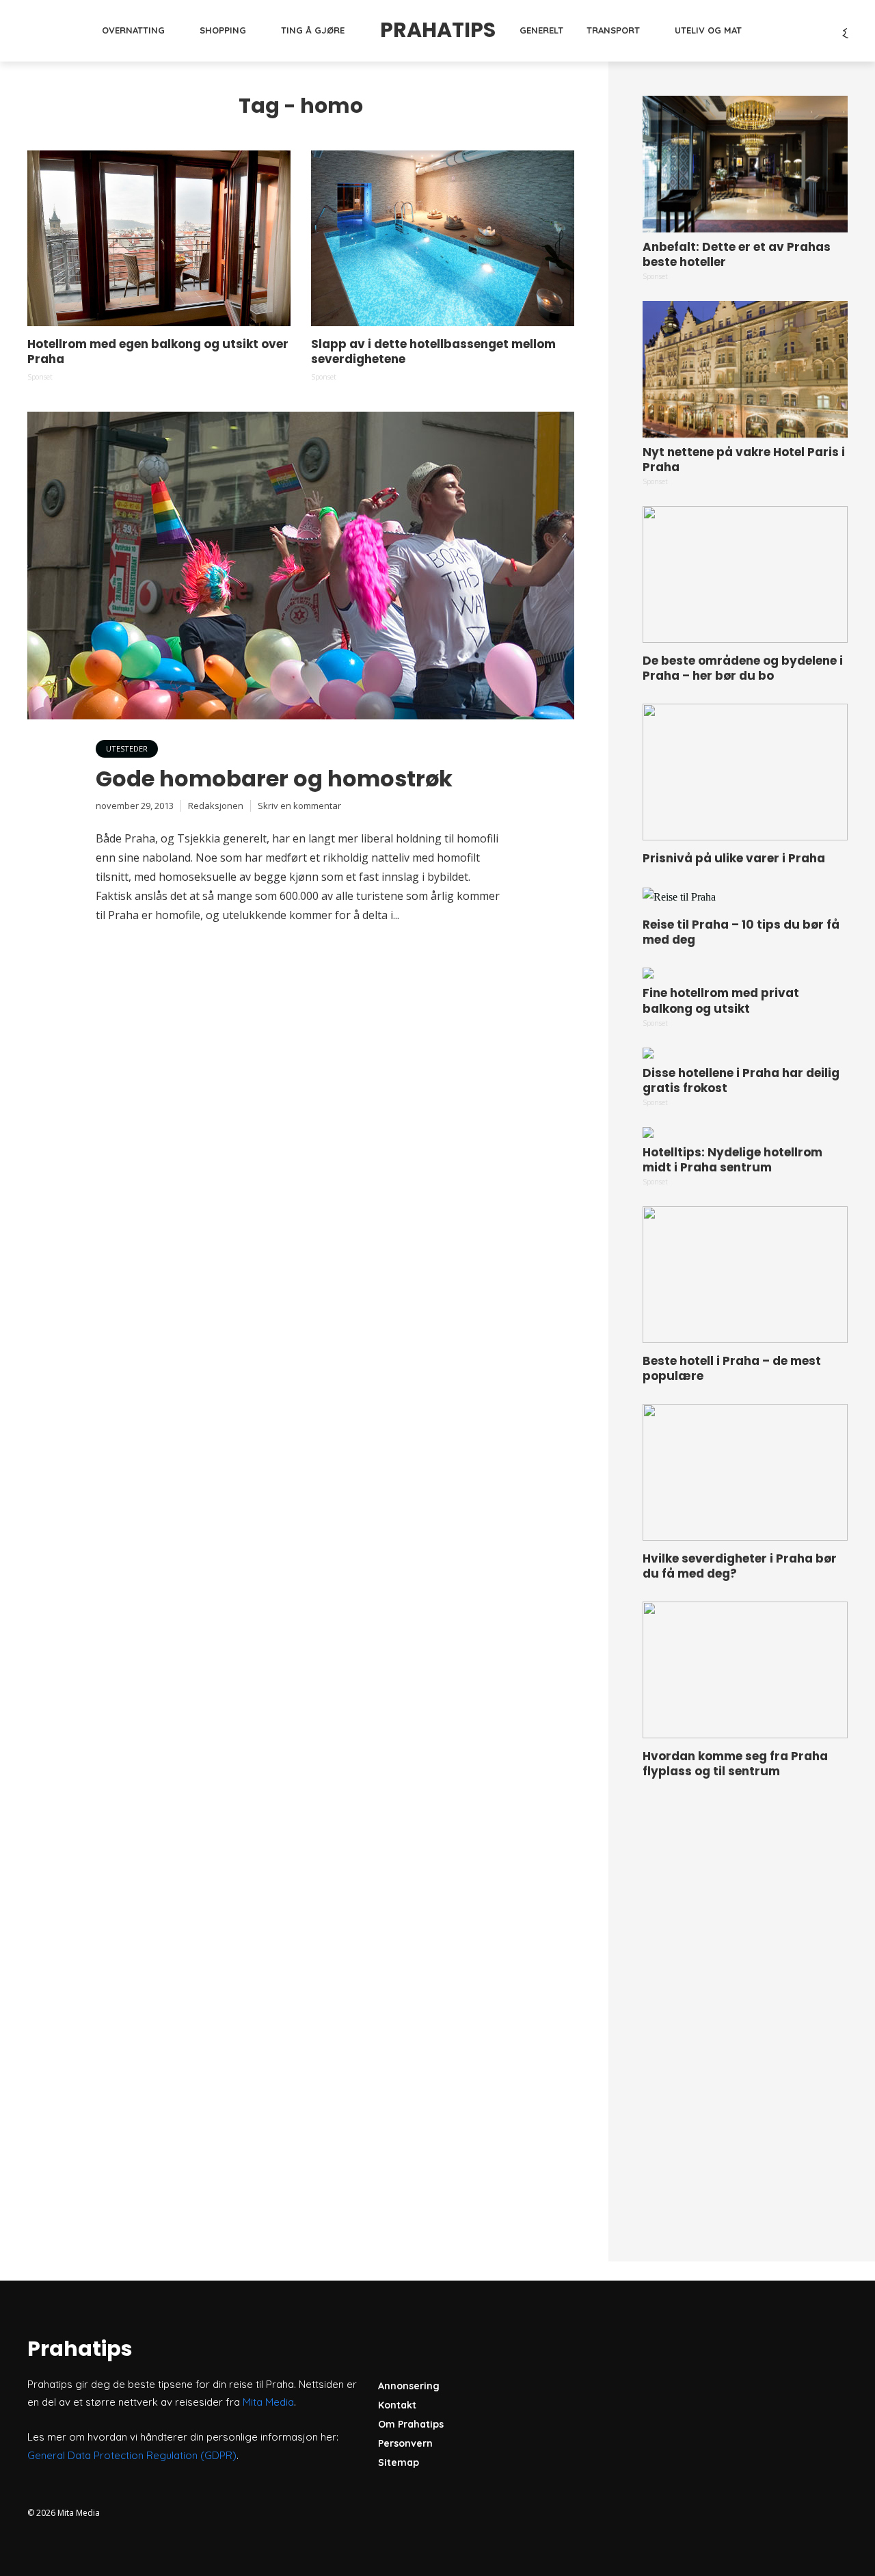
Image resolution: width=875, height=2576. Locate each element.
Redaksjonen (216, 806)
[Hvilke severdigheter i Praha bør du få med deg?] (745, 1472)
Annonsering (409, 2386)
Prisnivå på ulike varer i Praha (734, 858)
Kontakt (397, 2405)
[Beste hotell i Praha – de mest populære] (745, 1275)
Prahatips (438, 30)
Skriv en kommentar (299, 806)
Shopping (223, 30)
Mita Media (268, 2402)
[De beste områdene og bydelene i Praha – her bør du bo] (745, 574)
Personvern (405, 2443)
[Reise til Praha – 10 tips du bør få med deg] (745, 897)
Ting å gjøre (313, 30)
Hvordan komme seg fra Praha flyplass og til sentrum (735, 1764)
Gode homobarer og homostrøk (274, 779)
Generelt (541, 30)
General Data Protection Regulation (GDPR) (132, 2455)
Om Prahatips (411, 2424)
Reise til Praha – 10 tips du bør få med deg (741, 932)
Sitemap (399, 2462)
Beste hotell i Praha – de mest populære (732, 1368)
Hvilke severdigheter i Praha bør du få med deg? (740, 1566)
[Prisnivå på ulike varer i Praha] (745, 772)
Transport (613, 30)
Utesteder (127, 748)
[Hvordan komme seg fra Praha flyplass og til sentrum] (745, 1670)
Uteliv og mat (708, 30)
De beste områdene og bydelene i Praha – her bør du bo (743, 668)
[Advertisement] (745, 2005)
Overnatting (133, 30)
